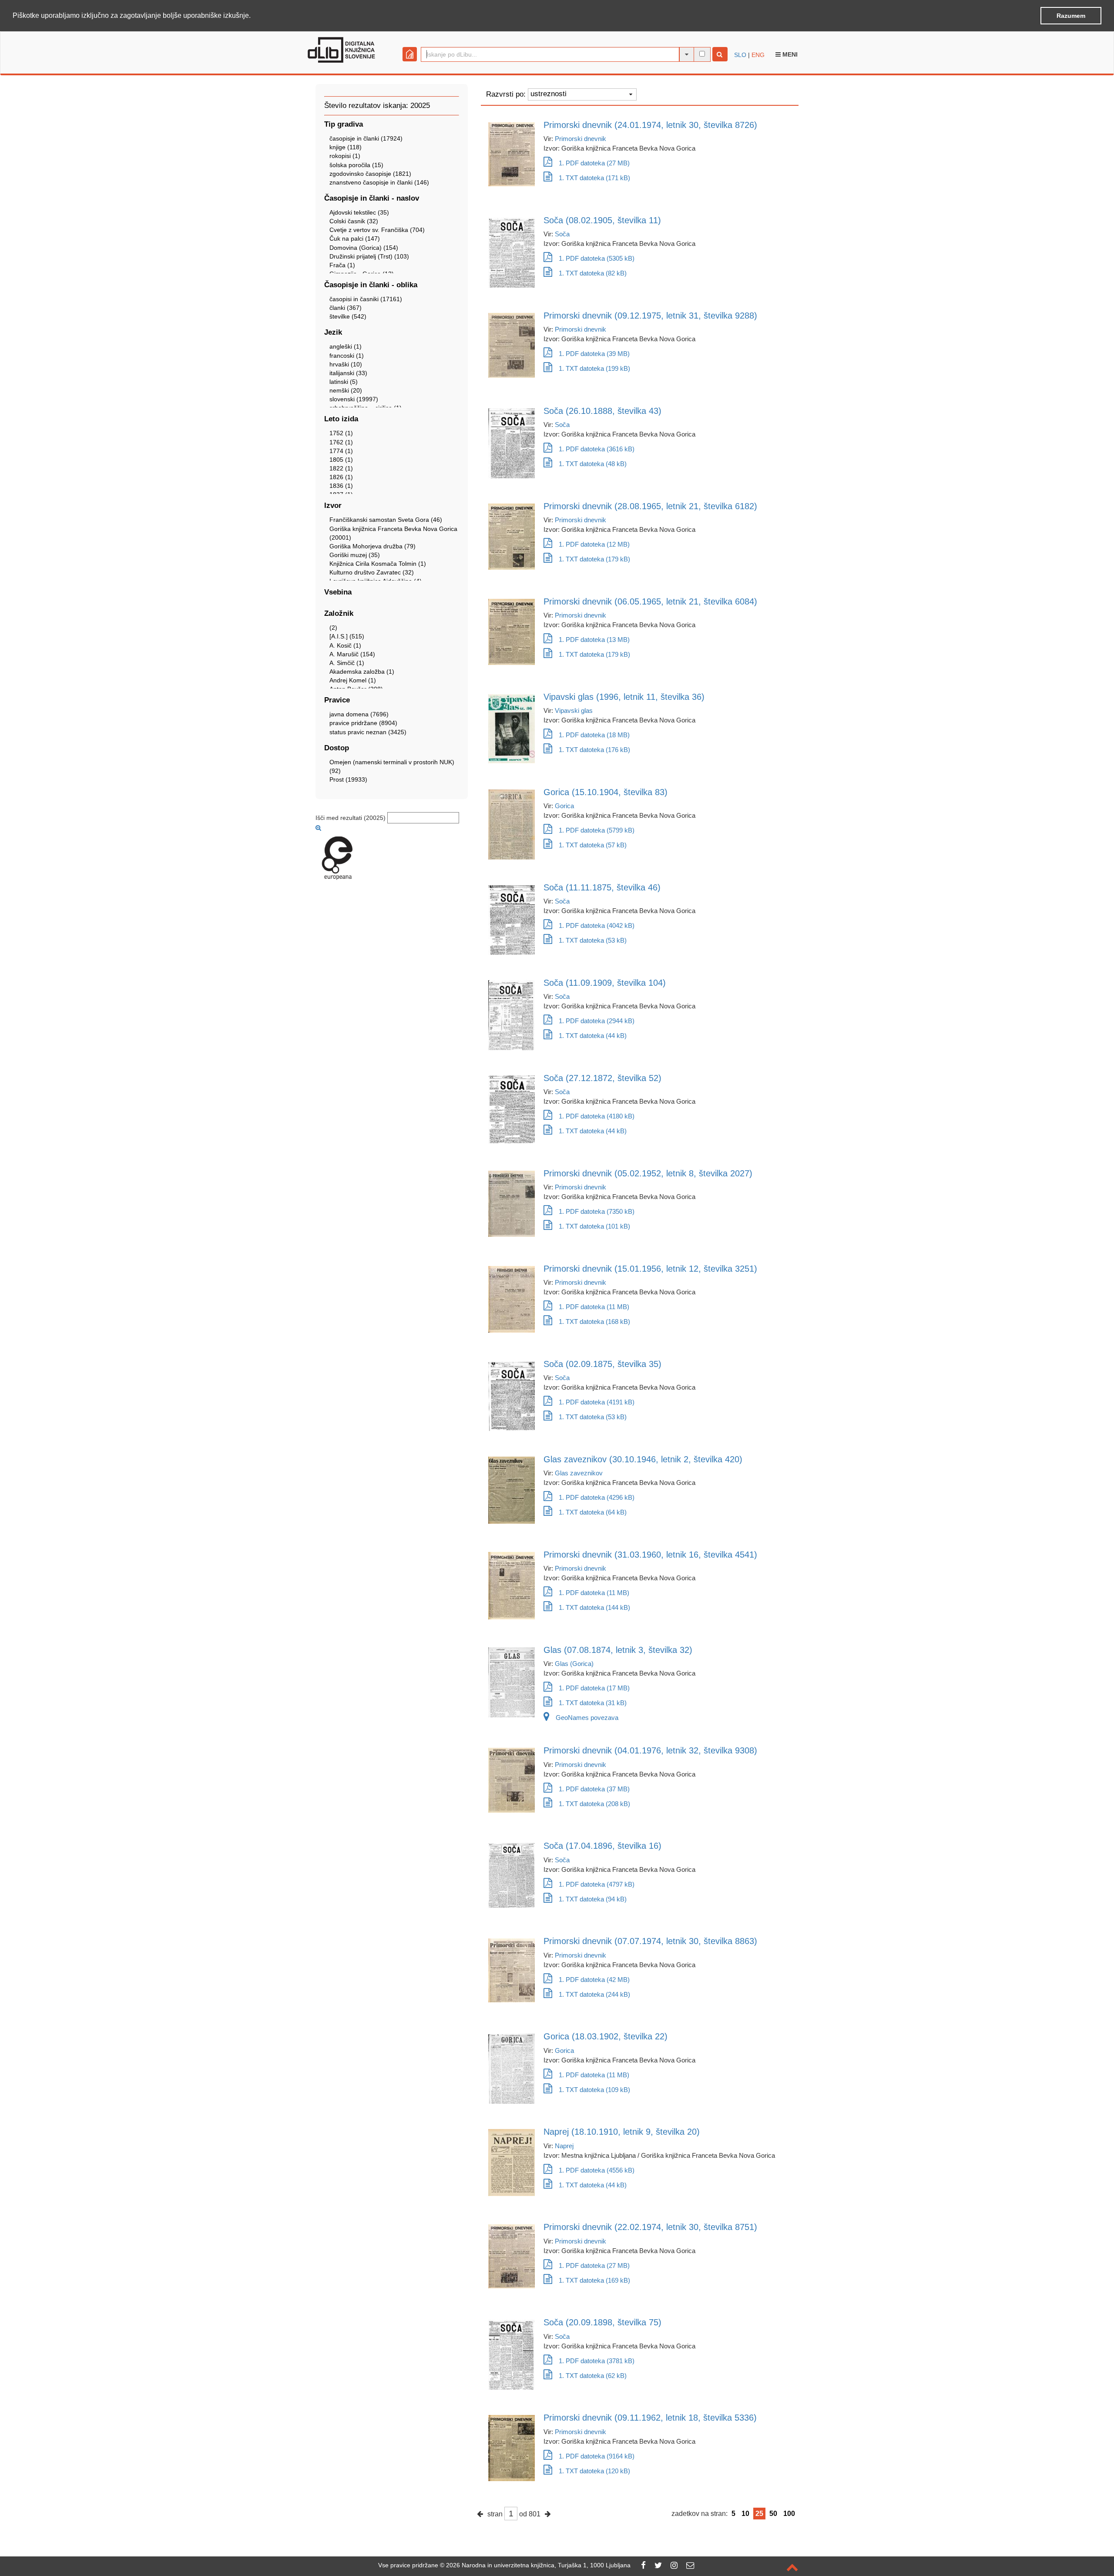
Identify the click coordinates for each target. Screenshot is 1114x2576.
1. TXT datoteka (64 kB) (593, 1512)
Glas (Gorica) (574, 1664)
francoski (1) (347, 356)
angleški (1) (346, 346)
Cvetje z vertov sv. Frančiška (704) (377, 230)
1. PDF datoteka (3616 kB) (597, 449)
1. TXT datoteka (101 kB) (594, 1226)
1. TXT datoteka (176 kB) (594, 750)
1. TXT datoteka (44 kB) (593, 1036)
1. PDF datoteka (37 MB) (594, 1789)
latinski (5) (344, 382)
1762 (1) (341, 442)
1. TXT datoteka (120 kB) (594, 2471)
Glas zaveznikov (579, 1473)
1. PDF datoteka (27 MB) (594, 163)
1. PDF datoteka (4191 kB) (597, 1402)
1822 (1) (341, 468)
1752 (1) (341, 433)
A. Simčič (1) (347, 663)
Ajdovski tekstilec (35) (359, 212)
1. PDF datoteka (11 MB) (594, 1307)
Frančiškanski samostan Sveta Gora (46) (386, 520)
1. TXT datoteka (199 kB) (594, 368)
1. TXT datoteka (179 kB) (594, 559)
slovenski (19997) (354, 399)
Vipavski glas (574, 710)
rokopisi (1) (345, 156)
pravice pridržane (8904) (363, 723)
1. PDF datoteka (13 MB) (594, 640)
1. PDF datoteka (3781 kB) (597, 2361)
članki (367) (346, 308)
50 (773, 2514)
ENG (758, 55)
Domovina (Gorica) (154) (364, 248)
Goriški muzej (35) (355, 555)
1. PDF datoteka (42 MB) (594, 1980)
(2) (333, 628)
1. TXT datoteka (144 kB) (594, 1607)
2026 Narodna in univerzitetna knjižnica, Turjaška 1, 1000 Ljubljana (538, 2565)
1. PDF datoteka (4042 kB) (597, 925)
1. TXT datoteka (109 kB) (594, 2090)
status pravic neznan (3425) (368, 732)
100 (789, 2514)
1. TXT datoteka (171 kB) (594, 178)
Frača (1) (342, 265)
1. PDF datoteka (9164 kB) (597, 2456)
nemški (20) (346, 390)
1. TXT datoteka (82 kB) (593, 273)
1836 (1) (341, 486)
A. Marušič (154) (352, 654)
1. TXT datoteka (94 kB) (593, 1899)
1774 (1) (341, 451)
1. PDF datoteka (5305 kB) (597, 258)
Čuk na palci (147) (355, 238)
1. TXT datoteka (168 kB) (594, 1322)
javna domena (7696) (359, 714)
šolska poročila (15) (356, 165)
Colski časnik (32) (354, 221)
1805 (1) (341, 460)
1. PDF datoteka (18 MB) (594, 735)
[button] (254, 16)
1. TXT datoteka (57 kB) (593, 845)
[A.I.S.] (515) (347, 636)
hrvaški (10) (346, 364)
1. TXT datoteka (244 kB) (594, 1994)
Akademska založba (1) (362, 672)
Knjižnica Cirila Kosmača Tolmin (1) (378, 564)
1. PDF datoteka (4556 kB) (597, 2170)
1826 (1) (341, 477)
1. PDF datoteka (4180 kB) (597, 1116)
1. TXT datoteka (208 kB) (594, 1804)
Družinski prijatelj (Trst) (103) (369, 256)
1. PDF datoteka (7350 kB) (597, 1211)
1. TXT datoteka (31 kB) (593, 1703)
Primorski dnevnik (580, 139)
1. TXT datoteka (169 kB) (594, 2280)
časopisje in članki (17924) (366, 138)
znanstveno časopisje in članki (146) (379, 182)
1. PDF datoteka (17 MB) (594, 1688)
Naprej (564, 2146)
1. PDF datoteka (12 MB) (594, 544)
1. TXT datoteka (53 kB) (593, 940)
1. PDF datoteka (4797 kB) (597, 1884)
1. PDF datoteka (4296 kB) (597, 1497)
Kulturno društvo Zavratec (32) (372, 572)
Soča (562, 234)
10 (745, 2514)
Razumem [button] (1071, 16)
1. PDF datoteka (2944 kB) (597, 1021)
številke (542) (348, 316)
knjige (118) (346, 147)
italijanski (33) (348, 373)
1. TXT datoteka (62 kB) (593, 2376)
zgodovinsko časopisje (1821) (370, 174)
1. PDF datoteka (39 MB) (594, 354)
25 (759, 2514)
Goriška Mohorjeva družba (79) (372, 546)
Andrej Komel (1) (353, 680)
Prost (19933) (348, 779)
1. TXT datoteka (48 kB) (593, 464)
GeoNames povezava (587, 1718)
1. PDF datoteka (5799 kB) (597, 830)
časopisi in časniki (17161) (366, 299)
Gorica (564, 806)
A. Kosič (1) (345, 645)
